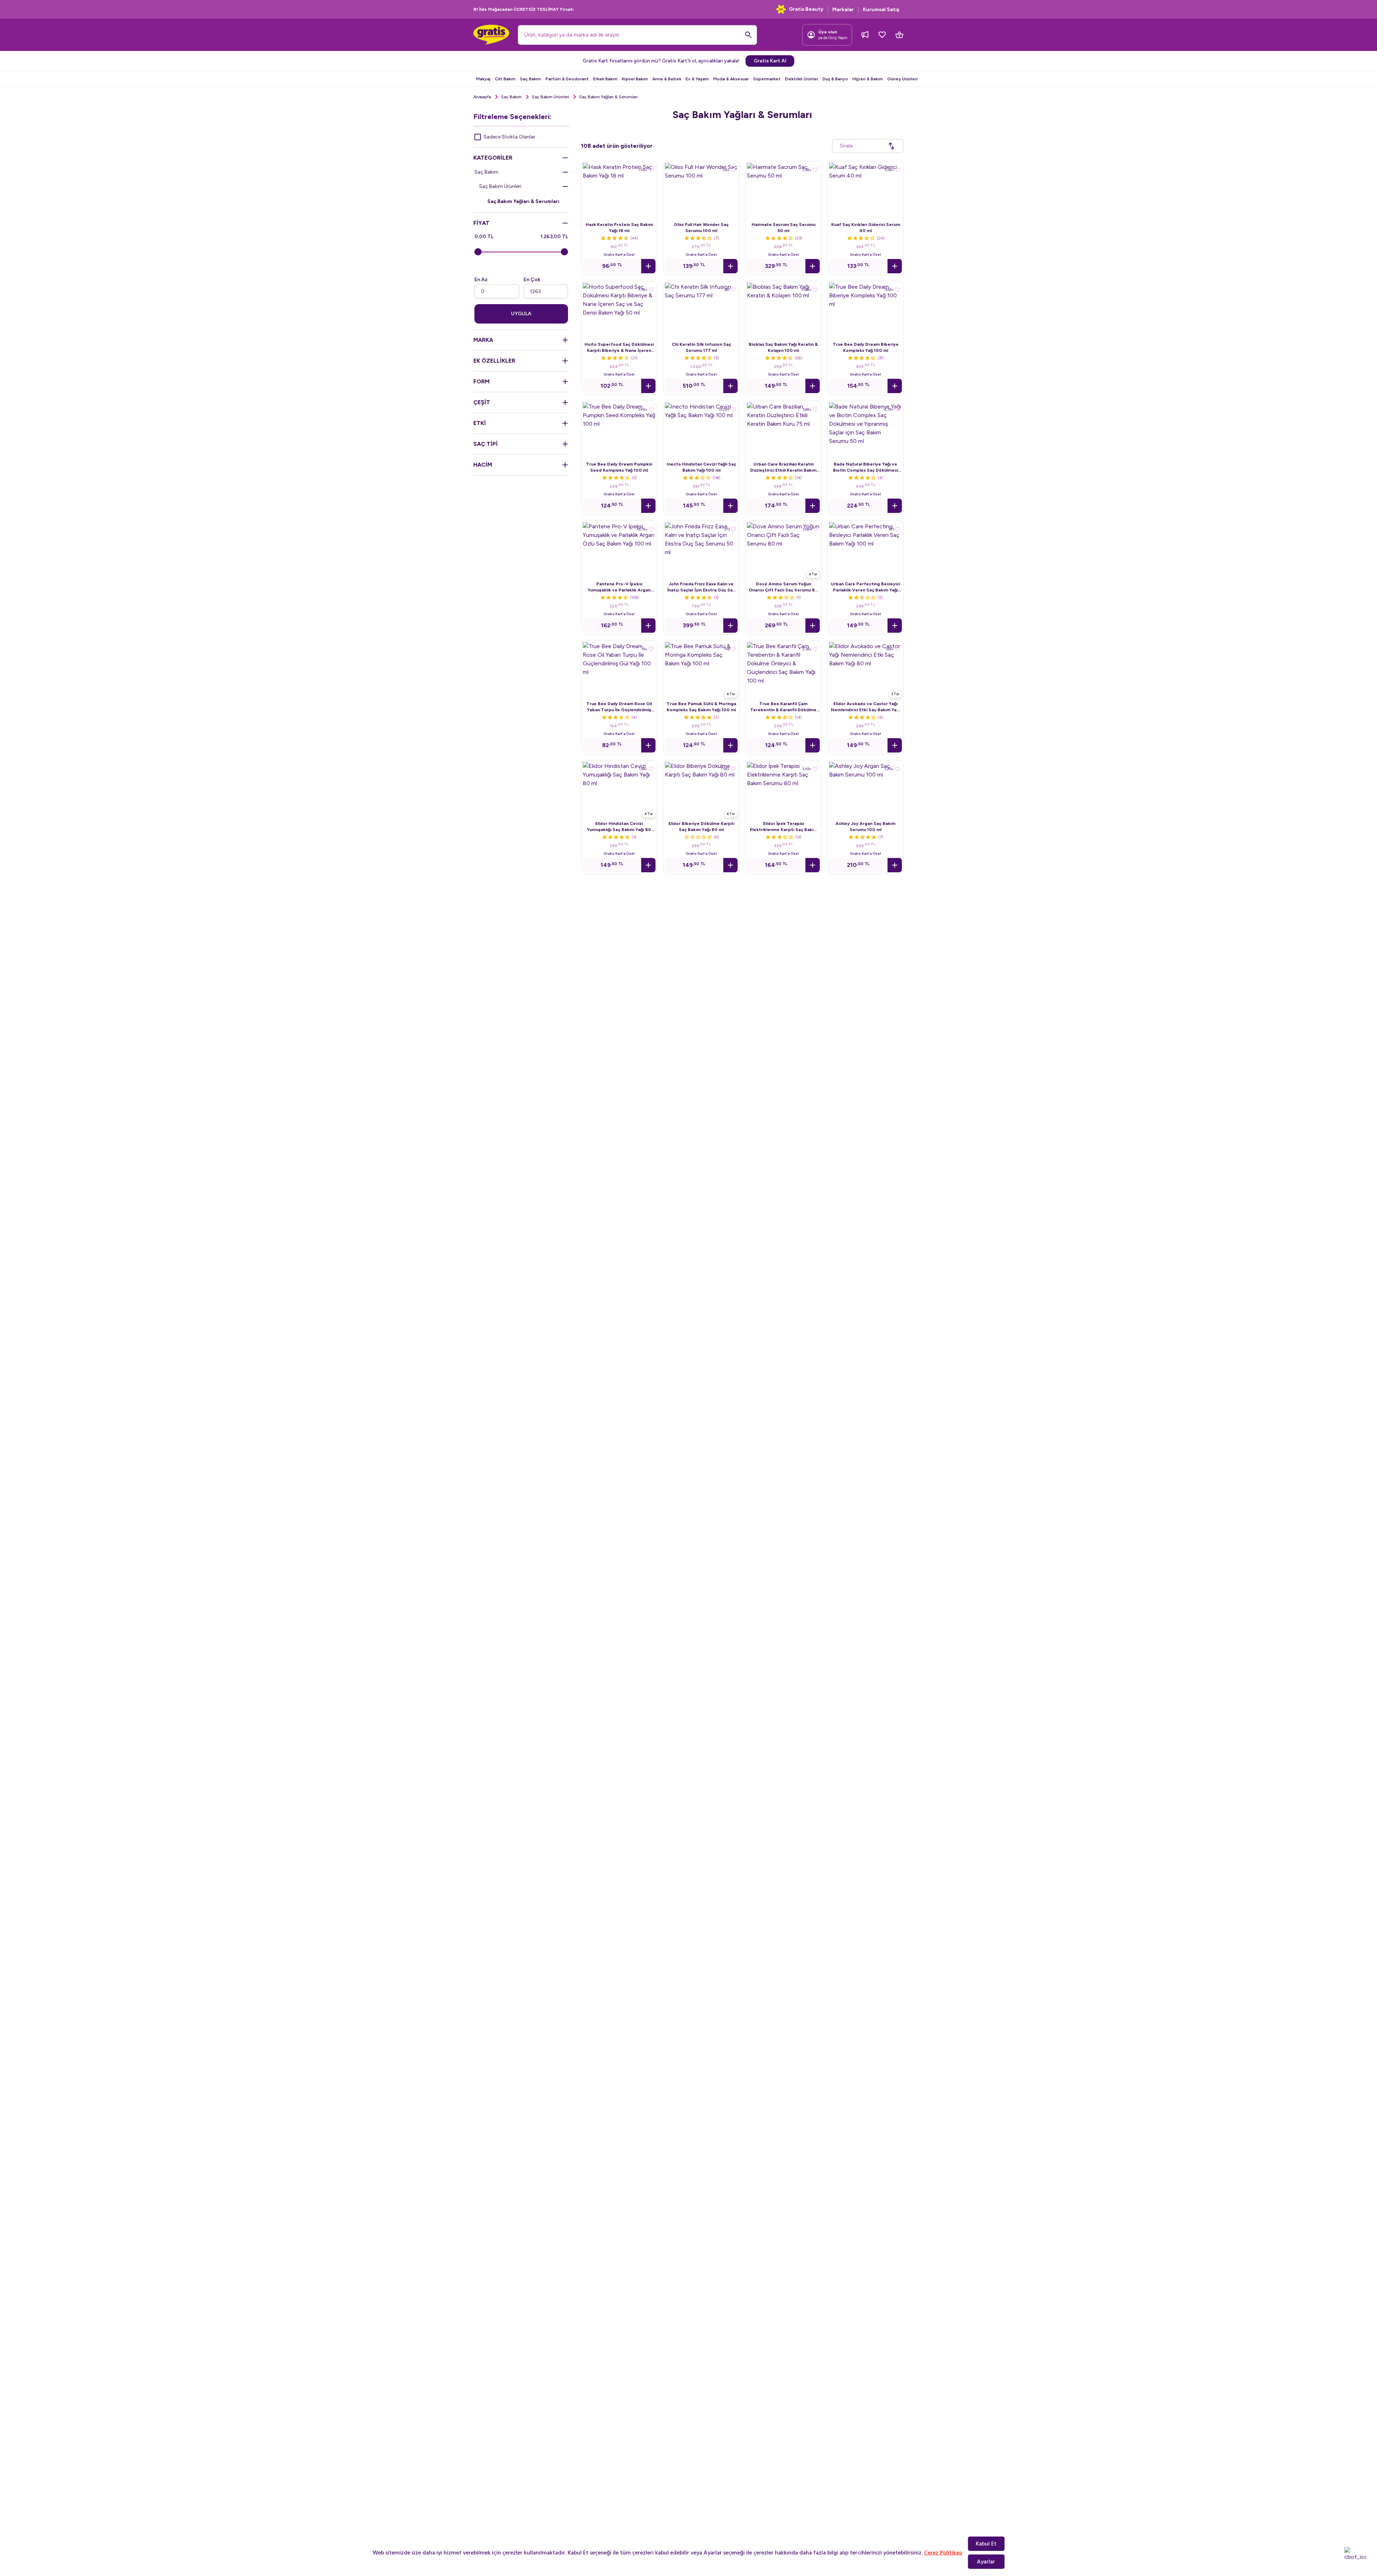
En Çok (532, 280)
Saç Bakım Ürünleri (550, 97)
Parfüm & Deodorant (567, 79)
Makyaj (483, 79)
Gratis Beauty (806, 9)
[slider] (478, 252)
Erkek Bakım (605, 79)
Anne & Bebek (667, 79)
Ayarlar (986, 2562)
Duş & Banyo (835, 79)
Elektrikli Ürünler (802, 79)
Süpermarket (767, 79)
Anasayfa (482, 97)
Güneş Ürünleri (902, 79)
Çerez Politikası (943, 2553)
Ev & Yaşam (697, 79)
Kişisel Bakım (635, 79)
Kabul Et (986, 2544)
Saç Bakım (531, 79)
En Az (481, 280)
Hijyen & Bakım (868, 79)
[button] (648, 266)
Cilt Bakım (505, 79)
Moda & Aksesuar (731, 79)
